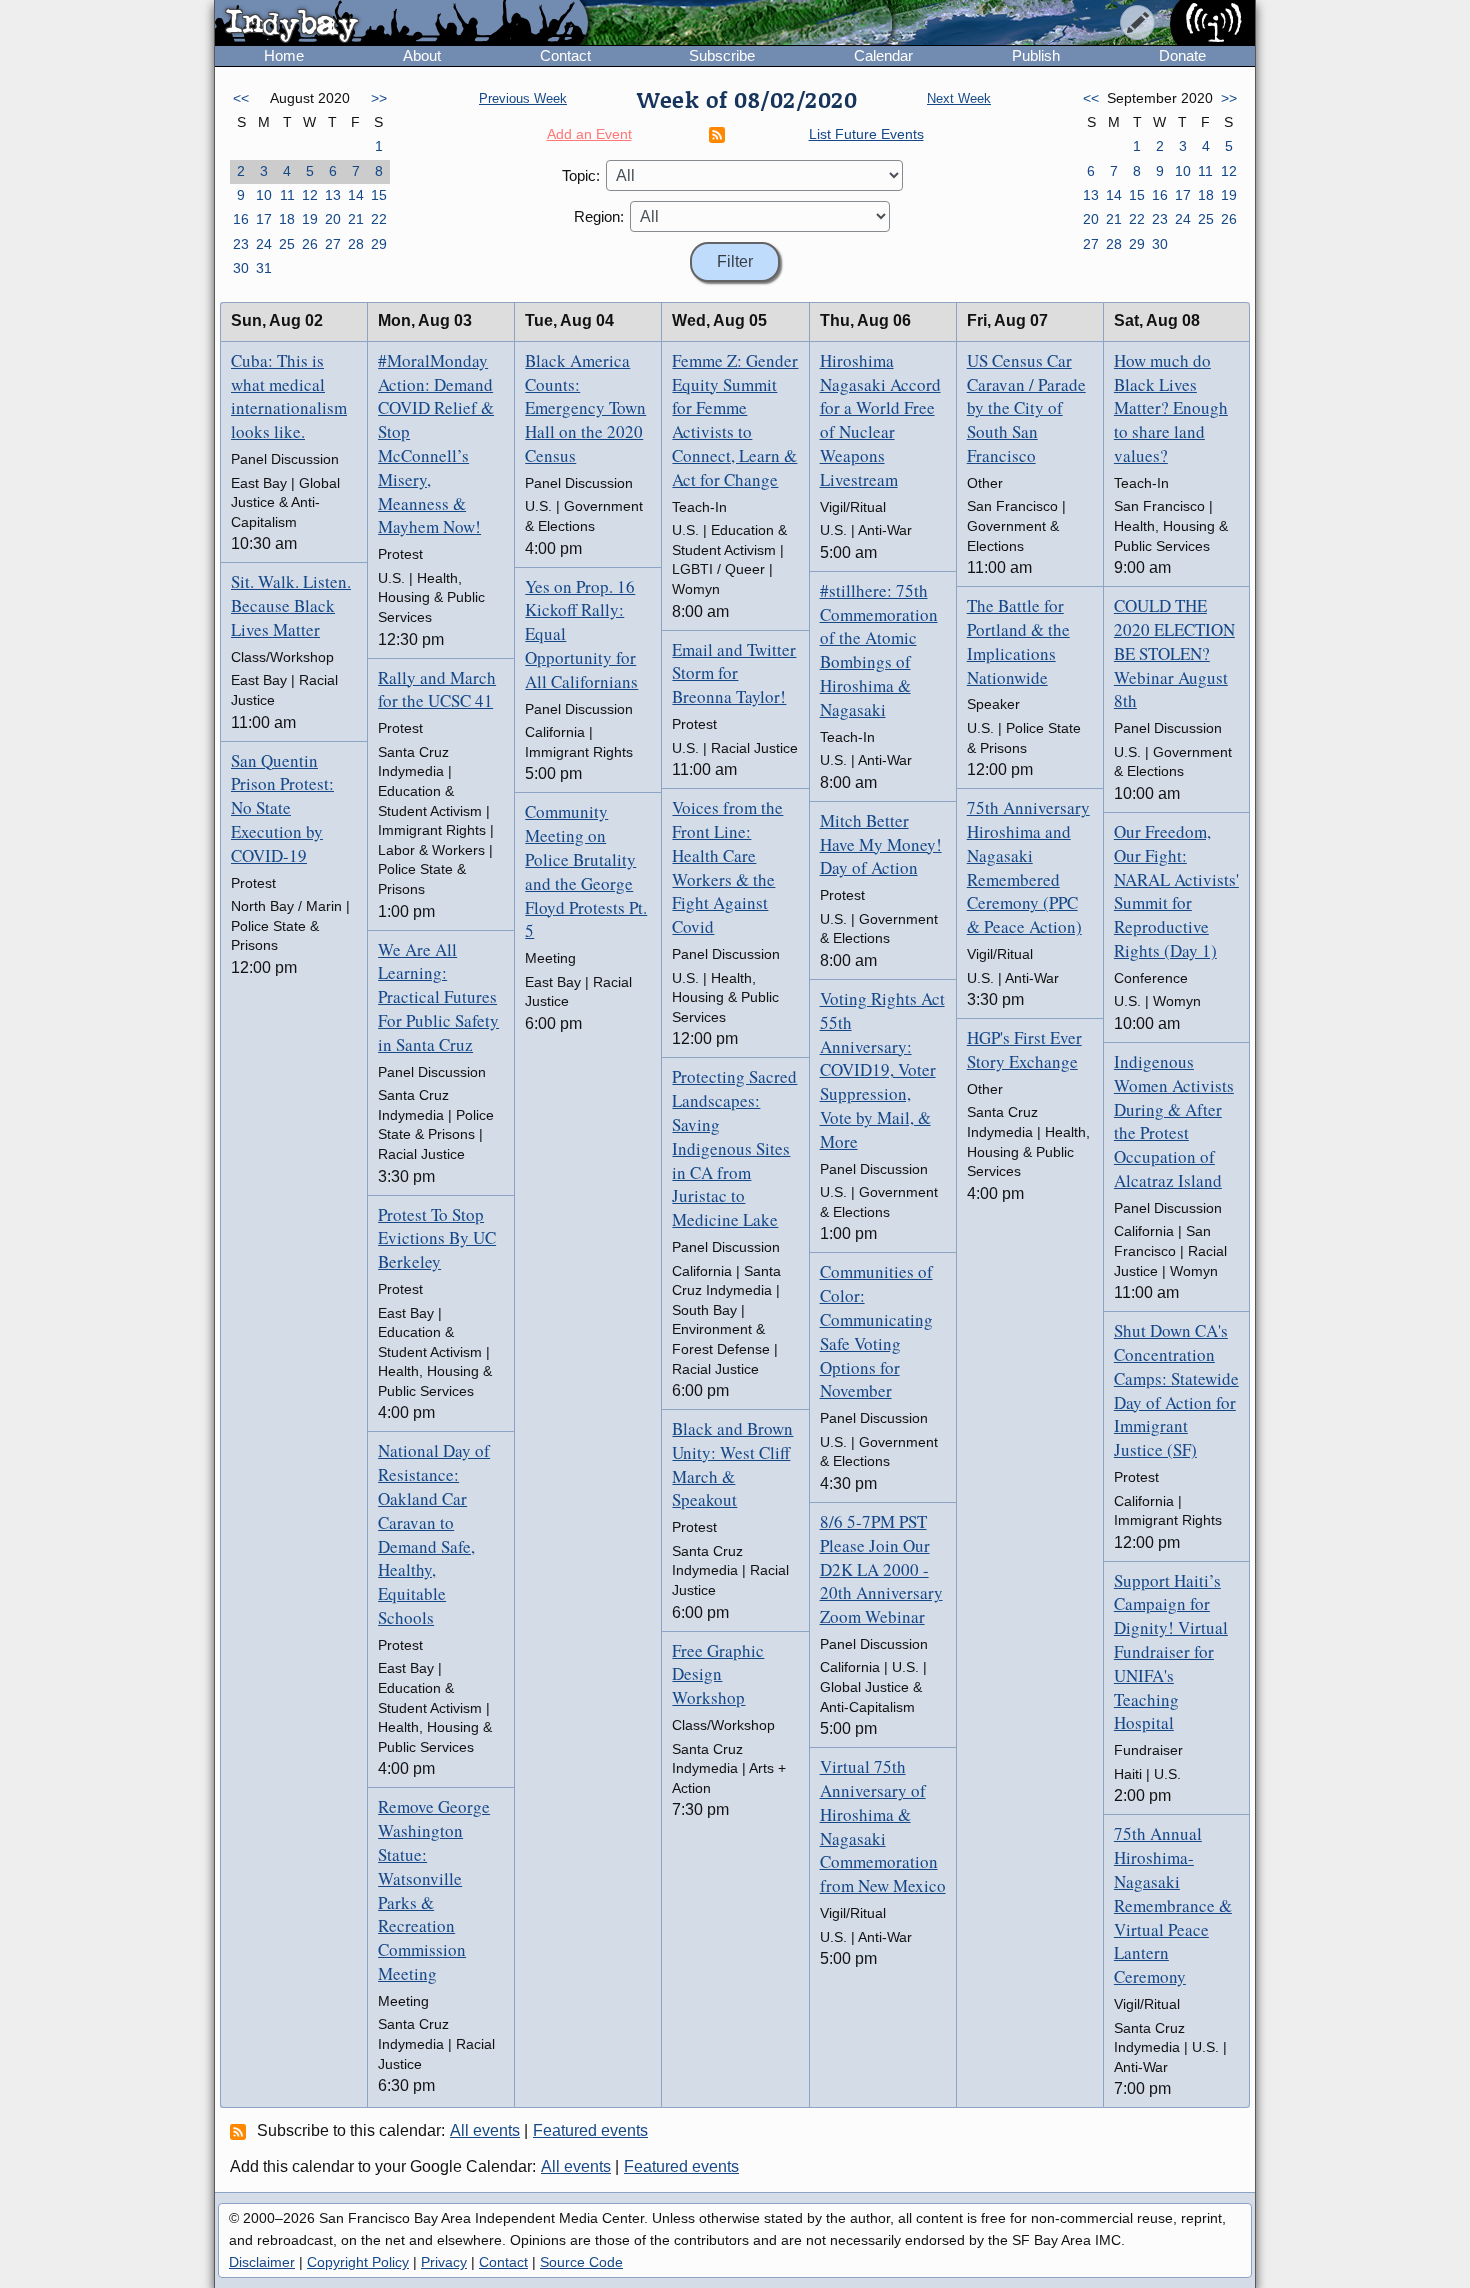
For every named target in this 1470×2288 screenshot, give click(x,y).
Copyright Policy (358, 2262)
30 (241, 268)
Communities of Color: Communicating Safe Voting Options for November (876, 1331)
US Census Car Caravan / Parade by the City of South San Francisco (1026, 408)
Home (284, 55)
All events (485, 2130)
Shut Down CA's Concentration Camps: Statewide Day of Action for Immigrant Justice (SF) (1176, 1390)
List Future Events (866, 134)
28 (356, 244)
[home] (401, 24)
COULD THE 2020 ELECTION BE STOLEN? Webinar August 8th (1174, 653)
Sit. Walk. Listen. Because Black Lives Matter (291, 605)
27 (333, 244)
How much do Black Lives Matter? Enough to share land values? (1171, 408)
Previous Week (523, 98)
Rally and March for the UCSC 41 (437, 689)
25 (287, 244)
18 (287, 219)
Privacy (444, 2262)
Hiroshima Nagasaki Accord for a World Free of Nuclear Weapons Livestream (880, 420)
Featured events (590, 2130)
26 (310, 244)
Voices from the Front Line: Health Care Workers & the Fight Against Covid (727, 867)
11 (287, 195)
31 (264, 268)
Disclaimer (262, 2262)
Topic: (581, 175)
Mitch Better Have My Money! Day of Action (881, 844)
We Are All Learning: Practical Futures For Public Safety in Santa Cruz (438, 997)
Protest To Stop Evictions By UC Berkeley (437, 1238)
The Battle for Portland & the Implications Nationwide (1018, 641)
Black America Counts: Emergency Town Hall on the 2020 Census (585, 408)
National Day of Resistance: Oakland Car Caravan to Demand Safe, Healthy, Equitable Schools (434, 1534)
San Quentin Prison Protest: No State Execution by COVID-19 (282, 808)
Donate (1182, 55)
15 (379, 195)
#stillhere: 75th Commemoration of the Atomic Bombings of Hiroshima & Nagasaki (879, 650)
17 (264, 219)
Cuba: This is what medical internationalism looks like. (289, 396)
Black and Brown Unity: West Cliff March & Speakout (732, 1464)
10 (264, 195)
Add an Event (589, 134)
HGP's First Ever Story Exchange (1024, 1049)
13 (333, 195)
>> (379, 98)
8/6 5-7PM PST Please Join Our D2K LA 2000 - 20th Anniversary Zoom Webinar (881, 1569)
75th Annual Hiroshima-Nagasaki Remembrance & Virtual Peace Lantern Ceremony (1173, 1905)
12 (310, 195)
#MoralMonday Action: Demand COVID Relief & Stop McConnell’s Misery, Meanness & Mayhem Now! (436, 444)
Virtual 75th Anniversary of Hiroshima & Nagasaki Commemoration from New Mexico (883, 1826)
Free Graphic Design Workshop (718, 1674)
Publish (1036, 55)
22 (379, 219)
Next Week (959, 98)
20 (333, 219)
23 (241, 244)
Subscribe (722, 55)
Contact (565, 55)
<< (241, 98)
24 (264, 244)
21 (356, 219)
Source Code (581, 2262)
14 (356, 195)
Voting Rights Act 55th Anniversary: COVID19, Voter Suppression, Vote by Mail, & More (882, 1070)
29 (379, 244)
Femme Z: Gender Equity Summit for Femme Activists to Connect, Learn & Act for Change (735, 420)
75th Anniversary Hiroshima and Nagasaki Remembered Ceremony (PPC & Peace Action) (1028, 867)
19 (310, 219)
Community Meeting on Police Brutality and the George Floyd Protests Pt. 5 (586, 871)
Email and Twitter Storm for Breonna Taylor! (734, 673)
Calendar (883, 55)
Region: (599, 216)
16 (241, 219)
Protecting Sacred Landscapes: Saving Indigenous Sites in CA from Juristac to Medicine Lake (734, 1148)
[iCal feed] (241, 2131)
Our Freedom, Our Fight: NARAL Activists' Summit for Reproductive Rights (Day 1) (1176, 891)
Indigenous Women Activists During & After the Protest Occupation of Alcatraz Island (1174, 1121)
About (422, 55)
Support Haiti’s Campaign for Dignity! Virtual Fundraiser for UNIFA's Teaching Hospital (1171, 1652)
